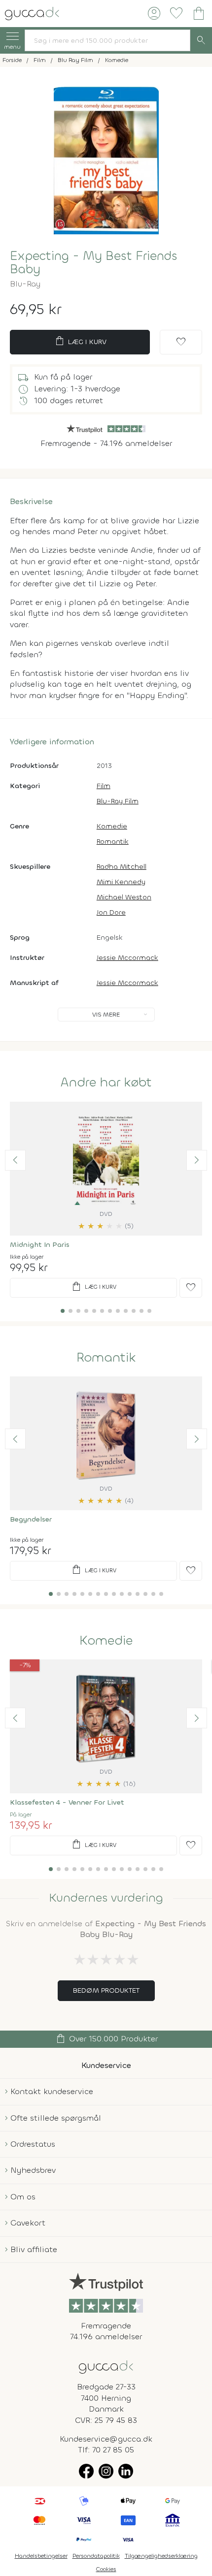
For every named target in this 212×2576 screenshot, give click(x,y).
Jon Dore (111, 912)
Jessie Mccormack (127, 958)
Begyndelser (31, 1519)
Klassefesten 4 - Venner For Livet (67, 1802)
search (201, 40)
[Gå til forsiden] (106, 2366)
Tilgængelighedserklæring (161, 2556)
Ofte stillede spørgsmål (56, 2118)
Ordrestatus (33, 2144)
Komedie (112, 826)
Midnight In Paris (40, 1245)
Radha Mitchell (122, 867)
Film (104, 786)
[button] (15, 1160)
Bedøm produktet (106, 1990)
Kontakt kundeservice (52, 2091)
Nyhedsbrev (33, 2170)
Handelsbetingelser (41, 2556)
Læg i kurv (80, 341)
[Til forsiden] (32, 13)
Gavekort (28, 2223)
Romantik (113, 842)
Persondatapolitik (96, 2556)
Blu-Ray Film (118, 801)
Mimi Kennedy (121, 882)
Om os (23, 2197)
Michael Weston (124, 897)
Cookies (106, 2569)
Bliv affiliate (34, 2249)
